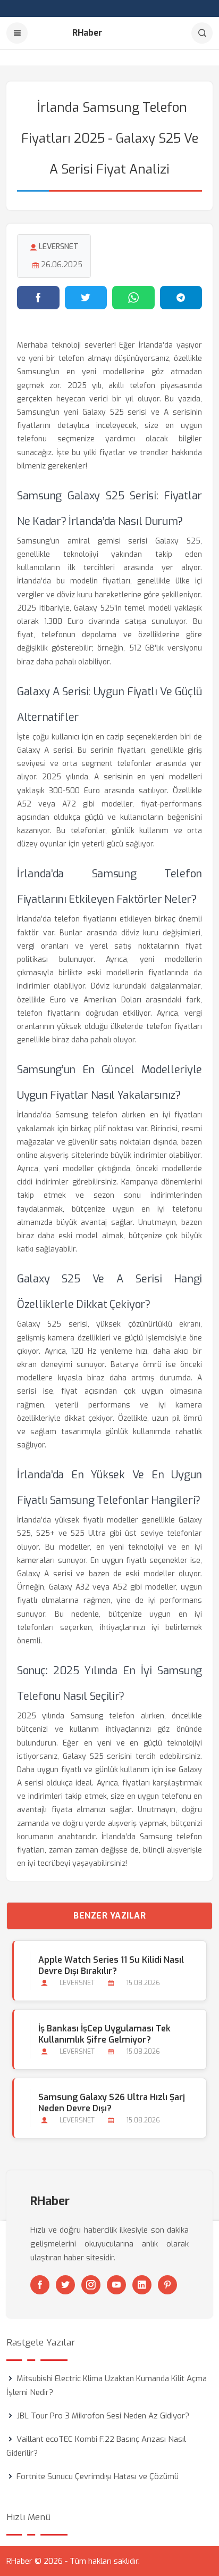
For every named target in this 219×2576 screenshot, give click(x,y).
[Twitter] (65, 2285)
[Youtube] (116, 2285)
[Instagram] (91, 2285)
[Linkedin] (142, 2285)
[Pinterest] (167, 2285)
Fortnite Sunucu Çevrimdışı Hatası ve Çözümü (98, 2476)
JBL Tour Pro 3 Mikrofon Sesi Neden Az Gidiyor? (103, 2416)
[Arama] (202, 33)
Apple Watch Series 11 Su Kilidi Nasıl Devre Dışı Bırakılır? (111, 1965)
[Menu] (17, 33)
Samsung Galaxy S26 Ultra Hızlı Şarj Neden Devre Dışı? (112, 2103)
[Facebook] (40, 2285)
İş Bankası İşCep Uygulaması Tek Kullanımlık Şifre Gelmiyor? (104, 2034)
